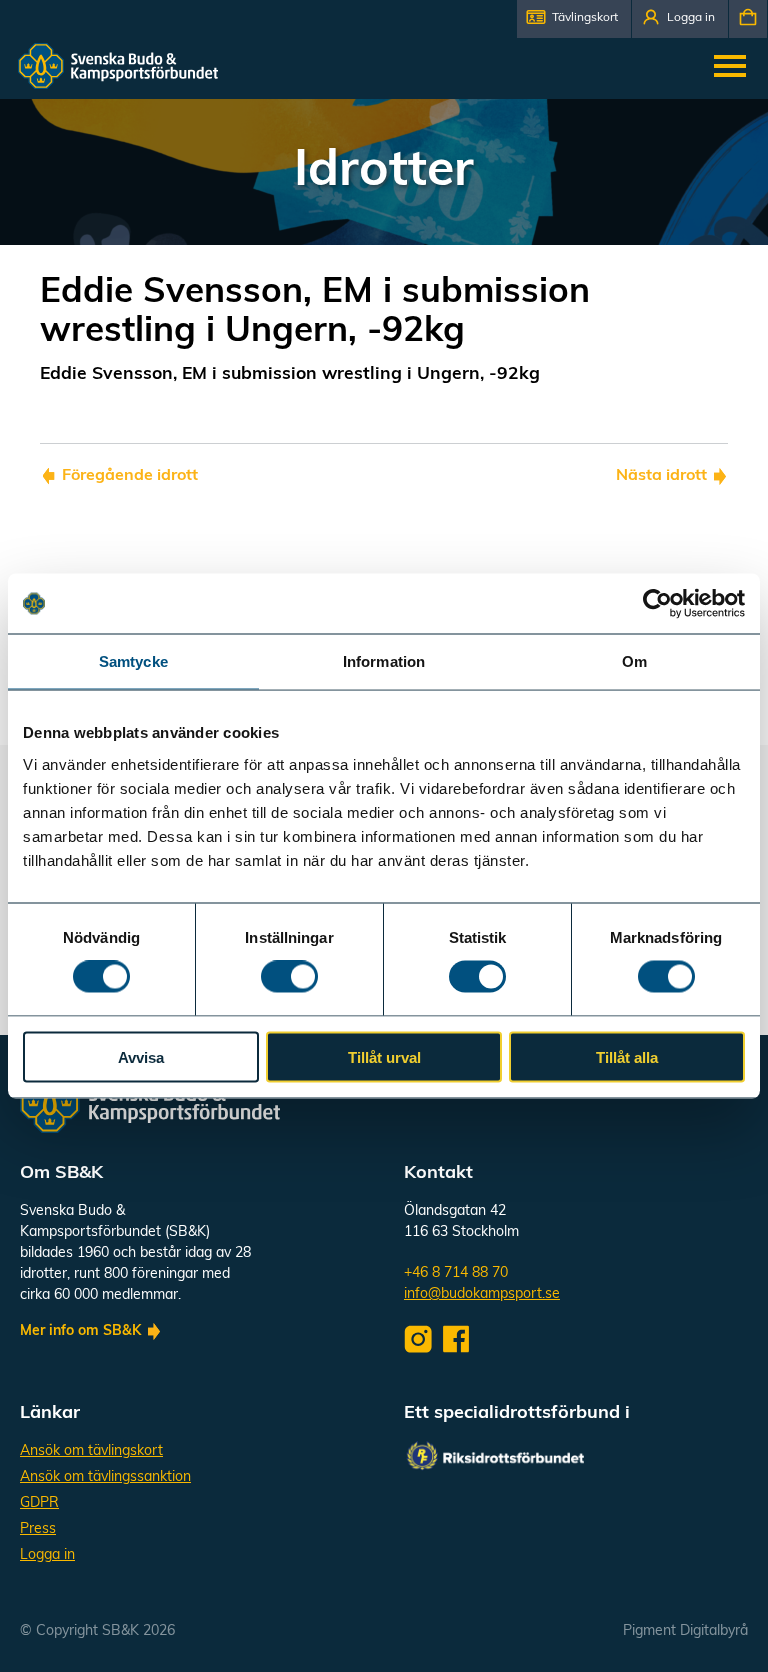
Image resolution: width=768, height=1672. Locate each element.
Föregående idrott (130, 476)
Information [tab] (384, 661)
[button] (574, 19)
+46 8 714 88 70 (456, 1273)
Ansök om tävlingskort (91, 1451)
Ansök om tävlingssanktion (105, 1477)
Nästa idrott (661, 476)
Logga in (47, 1555)
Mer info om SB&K (80, 1331)
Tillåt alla (627, 1056)
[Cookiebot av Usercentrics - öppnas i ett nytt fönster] (657, 604)
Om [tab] (634, 661)
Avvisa (141, 1056)
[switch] (289, 977)
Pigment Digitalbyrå (685, 1631)
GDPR (39, 1503)
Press (38, 1529)
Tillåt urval (384, 1056)
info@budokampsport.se (482, 1294)
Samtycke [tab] (133, 661)
